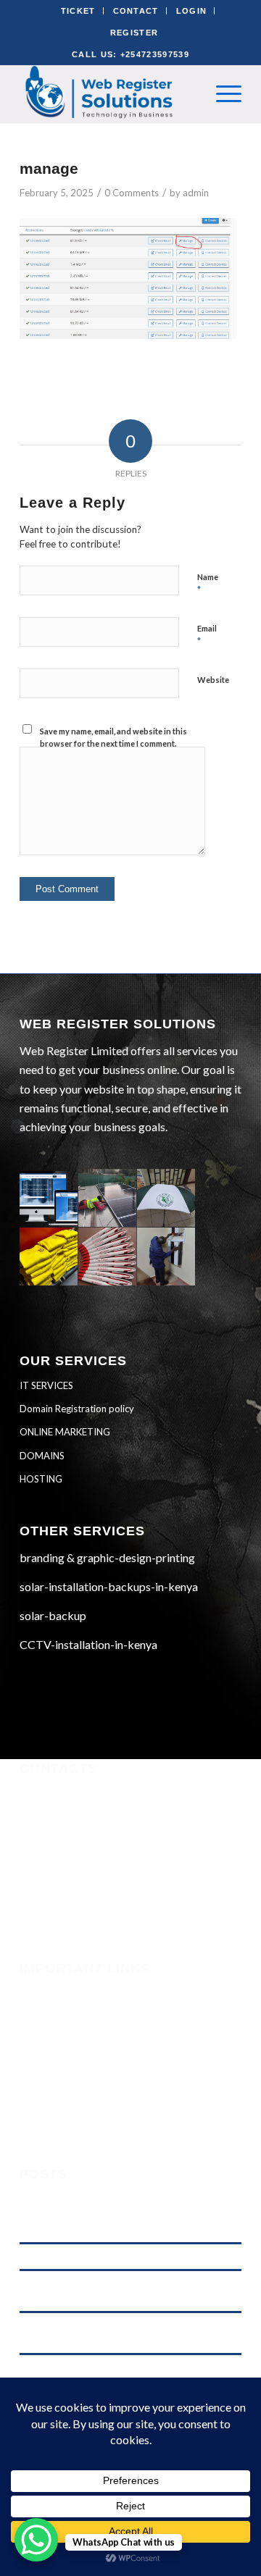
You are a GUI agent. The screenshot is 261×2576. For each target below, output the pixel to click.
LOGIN (192, 11)
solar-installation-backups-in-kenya (109, 1586)
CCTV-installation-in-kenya (88, 1644)
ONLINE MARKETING (65, 1432)
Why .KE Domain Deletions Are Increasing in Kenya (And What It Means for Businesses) (124, 2290)
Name (208, 584)
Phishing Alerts (57, 2010)
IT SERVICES (46, 1385)
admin (196, 193)
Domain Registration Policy (87, 2089)
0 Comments (132, 193)
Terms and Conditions (71, 2050)
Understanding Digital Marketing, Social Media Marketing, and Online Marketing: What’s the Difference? (116, 2215)
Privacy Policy (54, 2069)
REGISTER (134, 33)
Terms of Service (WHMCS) (85, 2030)
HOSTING (41, 1479)
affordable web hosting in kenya (83, 2256)
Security (40, 1991)
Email (207, 635)
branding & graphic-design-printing (107, 1557)
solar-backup (53, 1615)
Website (213, 680)
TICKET (78, 11)
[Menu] (221, 93)
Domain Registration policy (77, 1409)
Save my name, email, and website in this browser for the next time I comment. (113, 737)
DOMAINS (42, 1456)
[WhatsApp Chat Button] (36, 2540)
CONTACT (136, 11)
